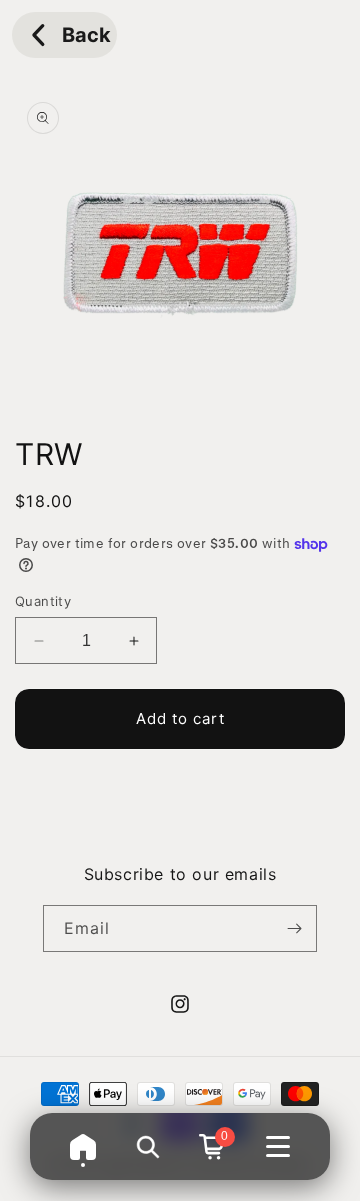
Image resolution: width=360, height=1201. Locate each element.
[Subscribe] (294, 928)
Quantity (43, 601)
